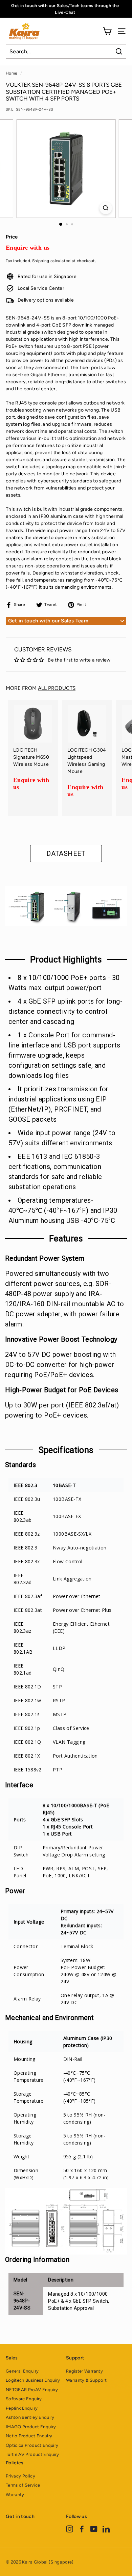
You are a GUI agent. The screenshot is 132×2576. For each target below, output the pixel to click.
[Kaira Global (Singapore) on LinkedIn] (106, 2529)
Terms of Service (23, 2485)
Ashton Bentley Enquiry (30, 2417)
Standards (20, 1465)
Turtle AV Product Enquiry (32, 2454)
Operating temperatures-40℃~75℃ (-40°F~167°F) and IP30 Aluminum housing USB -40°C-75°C (63, 1210)
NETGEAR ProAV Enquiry (32, 2390)
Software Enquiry (24, 2399)
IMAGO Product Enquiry (31, 2427)
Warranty (15, 2495)
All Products (57, 688)
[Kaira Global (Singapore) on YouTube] (94, 2529)
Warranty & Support (86, 2380)
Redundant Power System (45, 1258)
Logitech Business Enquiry (33, 2380)
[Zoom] (105, 208)
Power (15, 1891)
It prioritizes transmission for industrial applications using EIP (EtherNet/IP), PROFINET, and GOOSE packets (59, 1104)
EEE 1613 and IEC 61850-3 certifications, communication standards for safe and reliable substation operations (55, 1172)
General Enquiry (22, 2371)
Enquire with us (28, 248)
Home (12, 73)
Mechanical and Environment (49, 2018)
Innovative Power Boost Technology (61, 1339)
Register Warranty (84, 2371)
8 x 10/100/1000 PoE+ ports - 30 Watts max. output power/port (64, 983)
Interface (19, 1785)
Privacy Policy (20, 2476)
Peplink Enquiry (22, 2408)
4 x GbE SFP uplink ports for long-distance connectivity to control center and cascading (65, 1011)
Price (12, 237)
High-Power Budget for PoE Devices (62, 1390)
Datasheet (66, 853)
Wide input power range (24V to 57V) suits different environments (62, 1138)
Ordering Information (37, 2260)
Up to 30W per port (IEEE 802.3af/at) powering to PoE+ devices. (62, 1410)
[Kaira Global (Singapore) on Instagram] (70, 2529)
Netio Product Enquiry (29, 2436)
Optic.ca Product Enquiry (32, 2445)
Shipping (41, 261)
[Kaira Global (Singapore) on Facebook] (82, 2529)
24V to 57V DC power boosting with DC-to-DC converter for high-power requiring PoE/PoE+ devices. (61, 1365)
